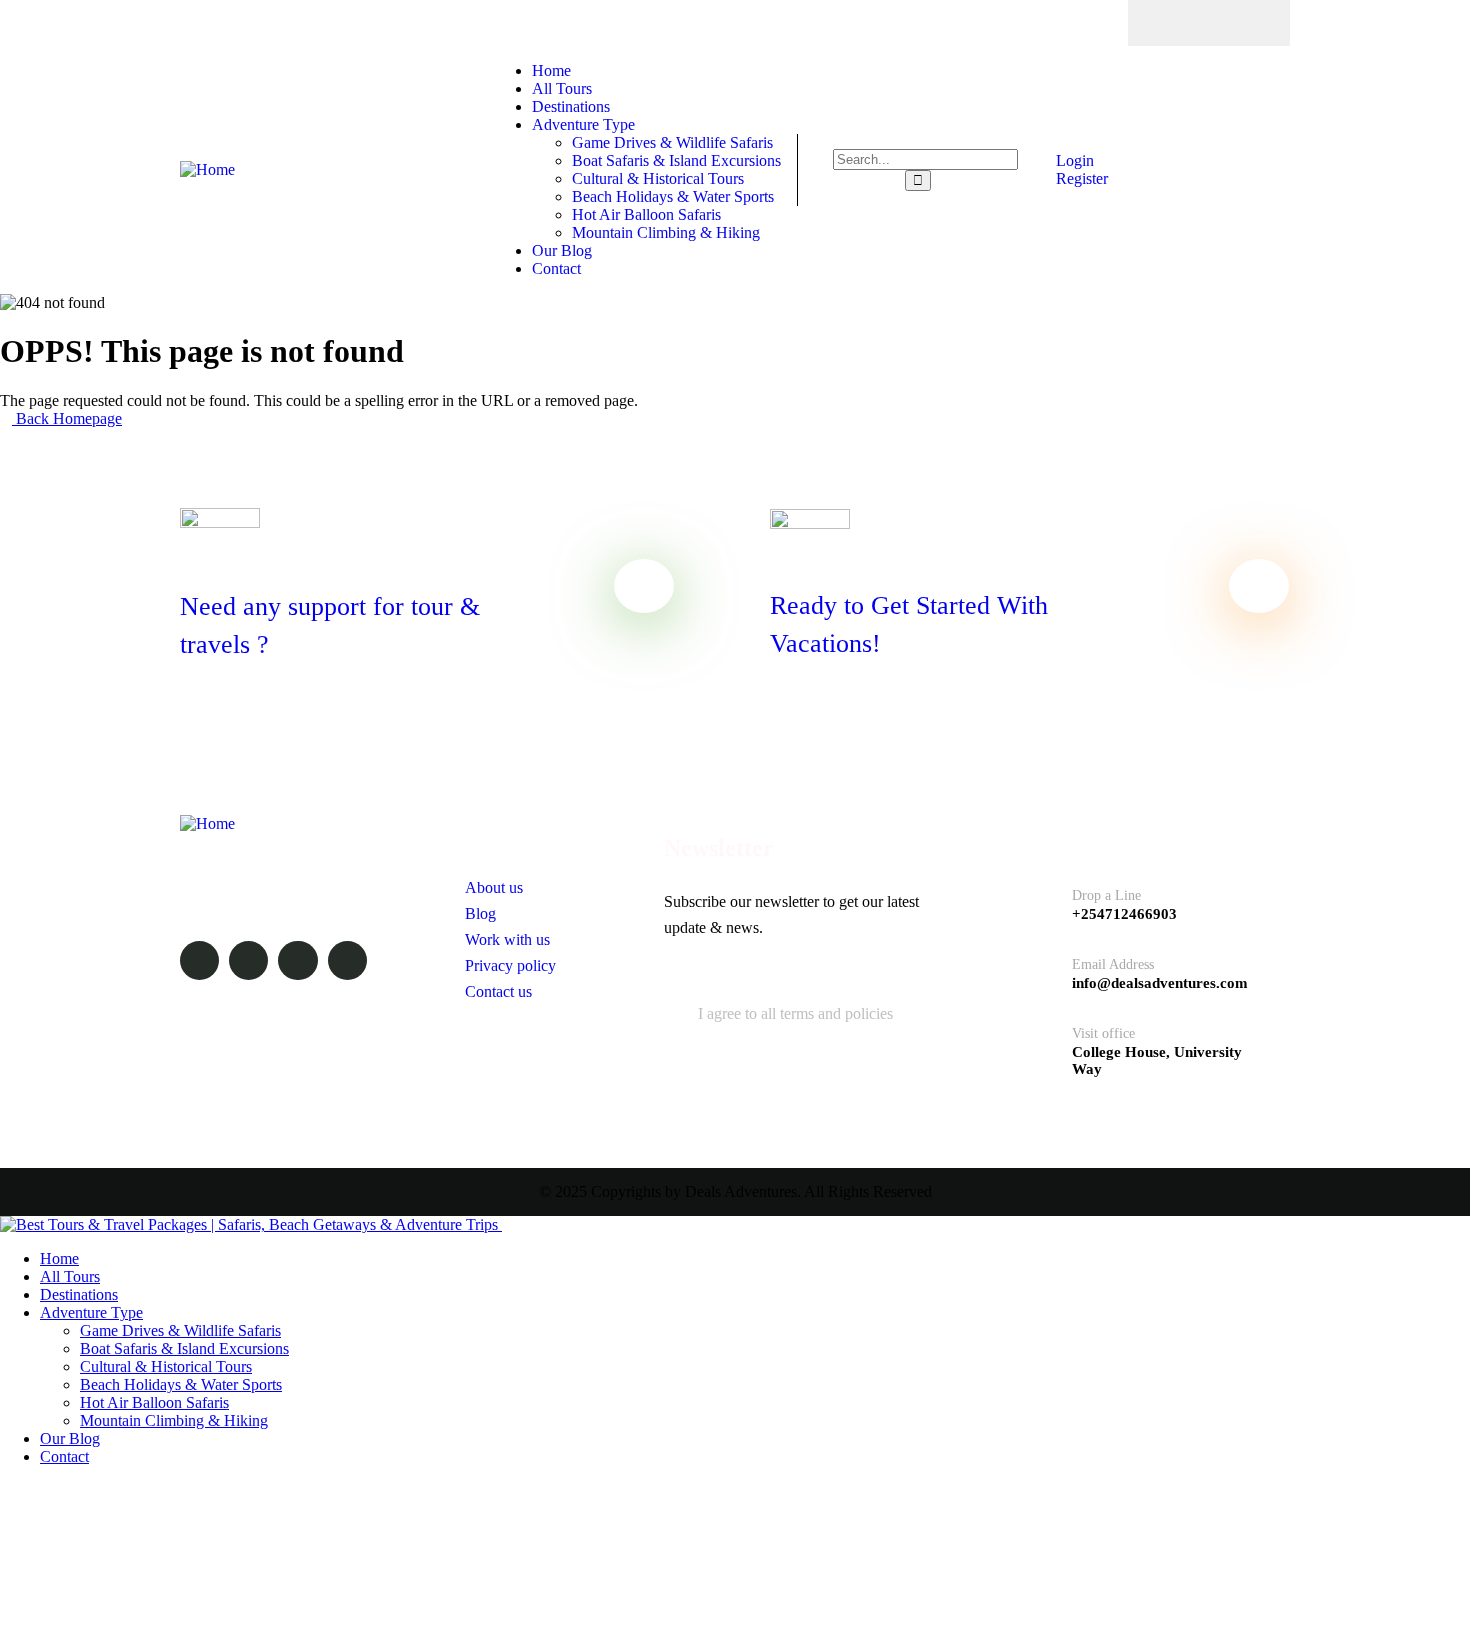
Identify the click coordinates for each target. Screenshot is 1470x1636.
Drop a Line (1106, 895)
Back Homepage (67, 418)
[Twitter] (1209, 23)
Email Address (1113, 964)
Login (1073, 160)
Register (1080, 178)
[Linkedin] (347, 960)
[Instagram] (1248, 23)
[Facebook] (1170, 23)
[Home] (207, 169)
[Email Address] (1035, 967)
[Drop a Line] (1035, 898)
